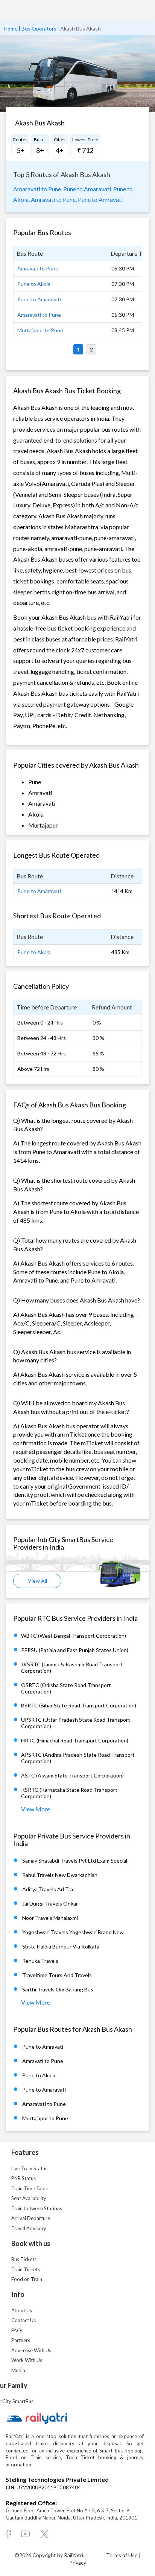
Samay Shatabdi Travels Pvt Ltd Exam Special (75, 1861)
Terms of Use (122, 2555)
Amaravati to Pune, (38, 189)
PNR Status (24, 2178)
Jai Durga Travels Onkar (50, 1903)
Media (18, 2370)
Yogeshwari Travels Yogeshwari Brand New (73, 1932)
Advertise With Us (31, 2350)
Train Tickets (26, 2269)
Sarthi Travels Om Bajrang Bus (58, 1989)
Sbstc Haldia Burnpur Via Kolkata (61, 1946)
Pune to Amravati (100, 199)
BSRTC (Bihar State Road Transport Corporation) (79, 1705)
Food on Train (27, 2279)
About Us (22, 2310)
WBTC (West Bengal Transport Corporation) (74, 1636)
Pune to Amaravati (39, 299)
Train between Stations (37, 2208)
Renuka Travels (40, 1961)
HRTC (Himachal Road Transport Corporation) (75, 1740)
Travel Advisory (29, 2228)
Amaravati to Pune (39, 315)
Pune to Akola (34, 284)
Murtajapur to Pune (40, 330)
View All (37, 1581)
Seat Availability (29, 2198)
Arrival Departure (31, 2218)
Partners (21, 2340)
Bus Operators (39, 28)
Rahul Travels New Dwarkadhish (60, 1875)
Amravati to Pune (38, 268)
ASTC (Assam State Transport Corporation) (72, 1775)
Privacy (78, 2563)
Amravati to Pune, (54, 199)
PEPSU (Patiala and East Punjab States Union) (75, 1650)
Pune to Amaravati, (88, 189)
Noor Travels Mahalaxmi (50, 1918)
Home (11, 28)
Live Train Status (29, 2168)
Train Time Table (30, 2188)
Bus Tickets (24, 2259)
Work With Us (27, 2360)
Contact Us (24, 2320)
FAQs (17, 2330)
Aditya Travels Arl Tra (48, 1889)
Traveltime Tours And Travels (57, 1975)
